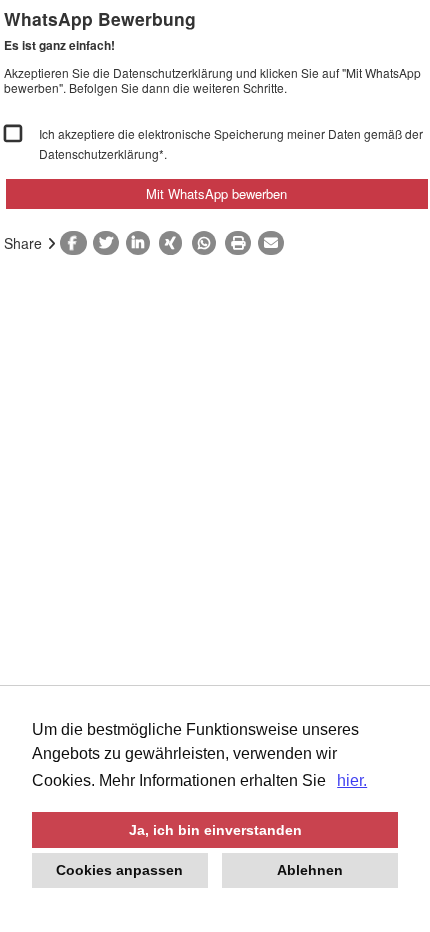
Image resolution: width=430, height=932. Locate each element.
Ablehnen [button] (310, 870)
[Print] (241, 243)
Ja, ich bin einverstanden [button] (215, 830)
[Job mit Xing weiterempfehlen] (175, 243)
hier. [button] (352, 780)
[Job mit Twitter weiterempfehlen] (109, 243)
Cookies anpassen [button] (119, 870)
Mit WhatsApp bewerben (216, 193)
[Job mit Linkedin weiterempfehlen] (142, 243)
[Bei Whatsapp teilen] (208, 243)
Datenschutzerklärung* (101, 153)
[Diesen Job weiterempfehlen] (274, 243)
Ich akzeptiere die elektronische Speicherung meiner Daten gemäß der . (231, 143)
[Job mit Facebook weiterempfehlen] (76, 243)
